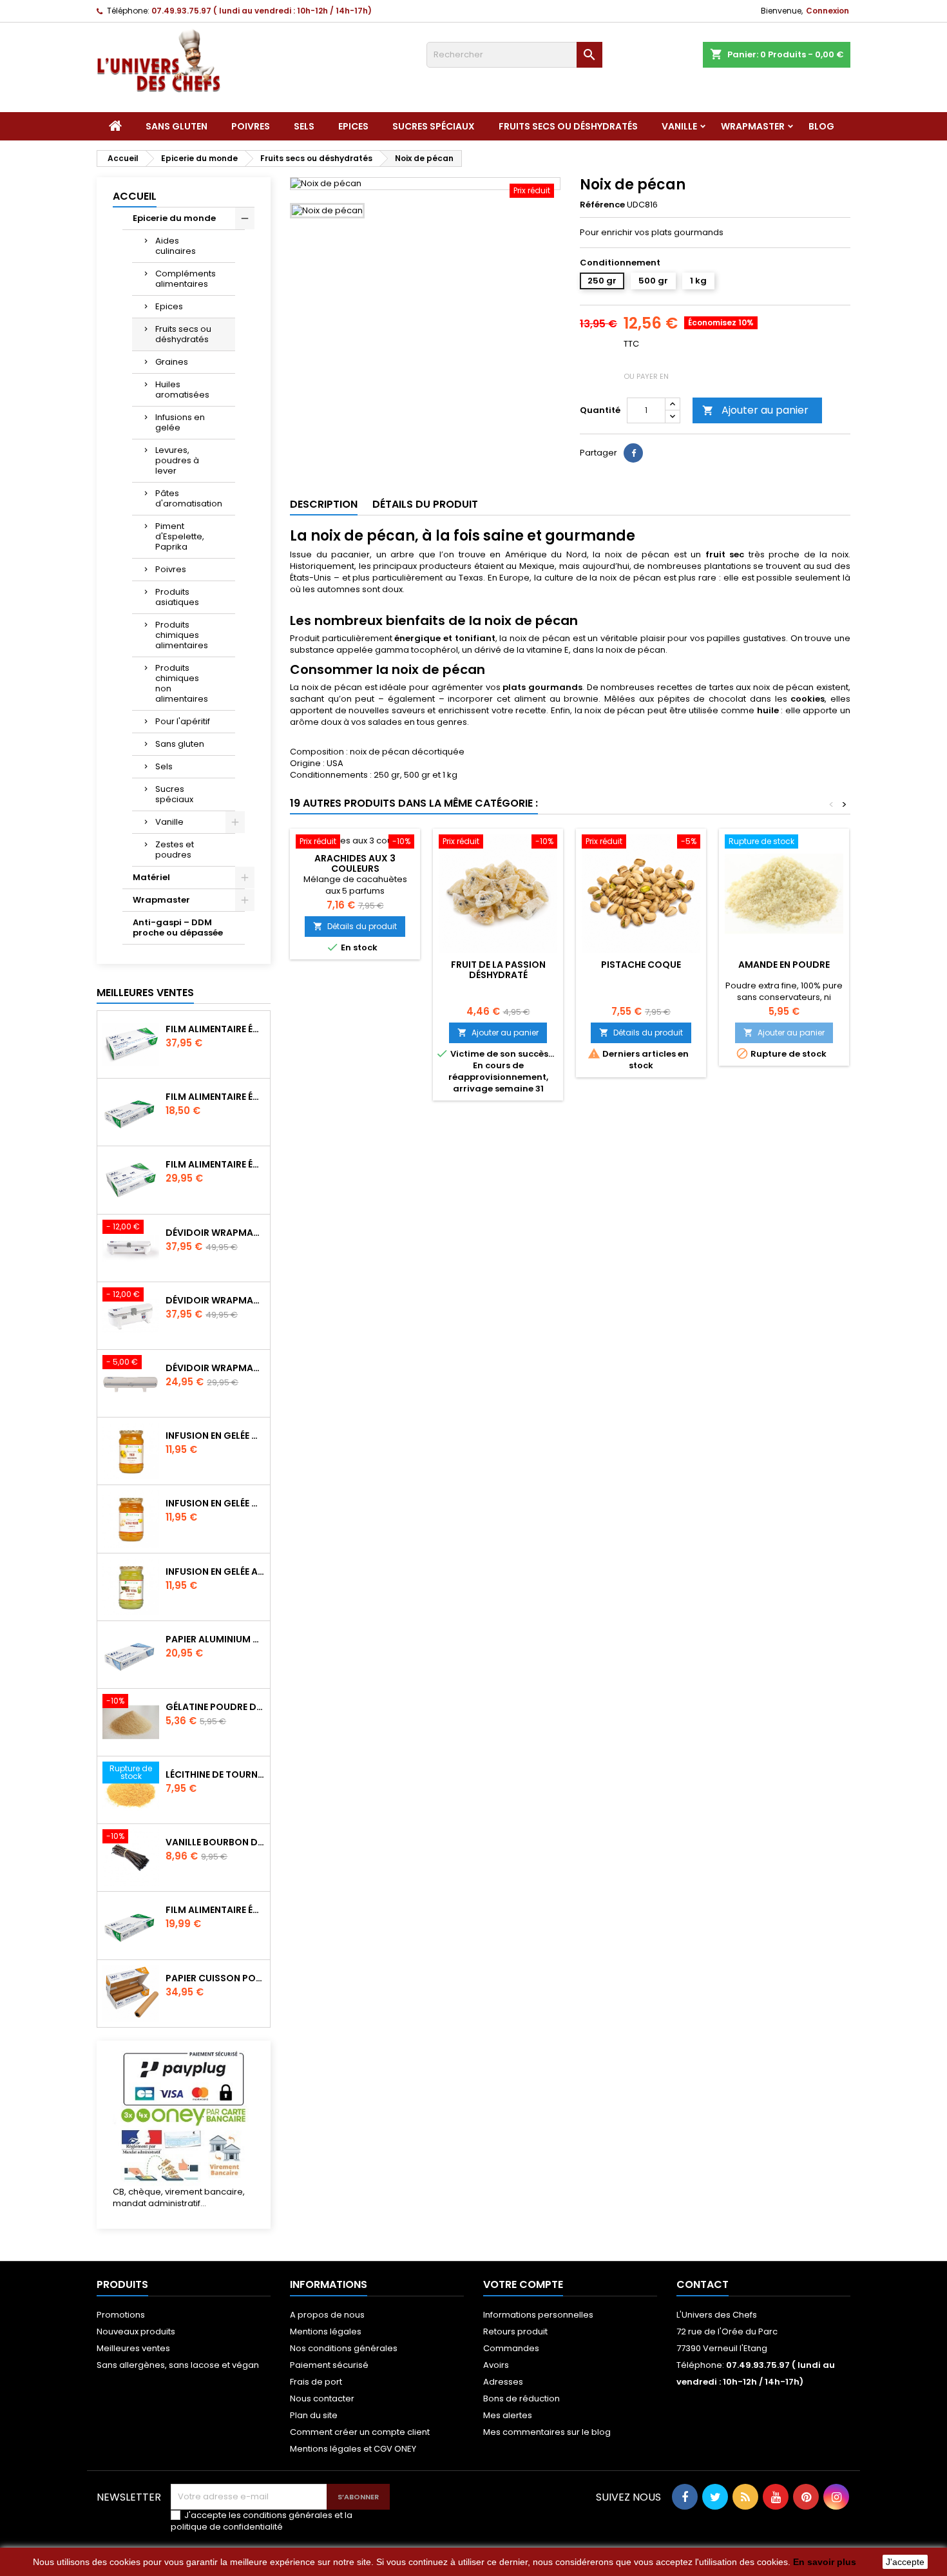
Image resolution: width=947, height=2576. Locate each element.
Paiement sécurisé (329, 2365)
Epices (353, 126)
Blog (821, 126)
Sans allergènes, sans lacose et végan (178, 2365)
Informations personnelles (538, 2315)
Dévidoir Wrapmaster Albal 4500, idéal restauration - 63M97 (215, 1233)
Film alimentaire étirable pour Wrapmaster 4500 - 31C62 (215, 1029)
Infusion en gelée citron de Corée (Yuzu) (215, 1436)
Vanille (679, 126)
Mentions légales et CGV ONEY (353, 2449)
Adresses (503, 2382)
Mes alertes (508, 2415)
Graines (172, 362)
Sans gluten (177, 126)
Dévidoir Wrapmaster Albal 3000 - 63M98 (215, 1300)
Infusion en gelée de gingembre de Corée (215, 1503)
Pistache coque (641, 965)
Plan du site (314, 2415)
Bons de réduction (521, 2398)
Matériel (151, 877)
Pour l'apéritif (183, 721)
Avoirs (496, 2365)
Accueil (135, 196)
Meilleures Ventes (145, 993)
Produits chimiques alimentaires (182, 635)
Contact (703, 2284)
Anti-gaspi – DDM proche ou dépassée (178, 928)
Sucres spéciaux (434, 126)
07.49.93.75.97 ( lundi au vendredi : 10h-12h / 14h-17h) (262, 11)
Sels (304, 126)
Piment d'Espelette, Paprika (180, 536)
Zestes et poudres (175, 850)
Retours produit (515, 2331)
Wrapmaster (753, 126)
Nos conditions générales (344, 2348)
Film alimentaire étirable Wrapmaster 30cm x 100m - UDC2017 (215, 1910)
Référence (602, 205)
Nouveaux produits (136, 2331)
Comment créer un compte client (360, 2432)
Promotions (121, 2315)
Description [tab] (324, 504)
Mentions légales (326, 2331)
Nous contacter (322, 2398)
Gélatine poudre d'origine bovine (215, 1707)
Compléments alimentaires (186, 279)
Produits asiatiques (177, 597)
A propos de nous (327, 2315)
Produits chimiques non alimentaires (182, 683)
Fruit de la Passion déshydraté (498, 970)
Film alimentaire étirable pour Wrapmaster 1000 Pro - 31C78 (215, 1097)
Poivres (251, 126)
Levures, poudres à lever (177, 460)
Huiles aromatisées (182, 389)
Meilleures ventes (133, 2348)
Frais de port (316, 2382)
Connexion (827, 11)
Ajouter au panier (755, 410)
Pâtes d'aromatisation (189, 498)
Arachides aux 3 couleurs (355, 863)
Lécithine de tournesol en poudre (215, 1774)
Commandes (511, 2348)
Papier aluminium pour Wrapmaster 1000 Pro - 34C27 (215, 1639)
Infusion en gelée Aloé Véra (215, 1572)
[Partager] (633, 453)
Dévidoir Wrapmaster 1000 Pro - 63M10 (215, 1368)
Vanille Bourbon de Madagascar (215, 1842)
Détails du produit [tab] (425, 504)
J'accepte (905, 2562)
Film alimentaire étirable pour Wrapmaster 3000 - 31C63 (215, 1164)
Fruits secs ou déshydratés (568, 126)
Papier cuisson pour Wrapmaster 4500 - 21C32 (215, 1978)
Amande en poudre (784, 965)
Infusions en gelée (180, 422)
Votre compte (523, 2284)
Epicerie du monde (174, 218)
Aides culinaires (176, 246)
